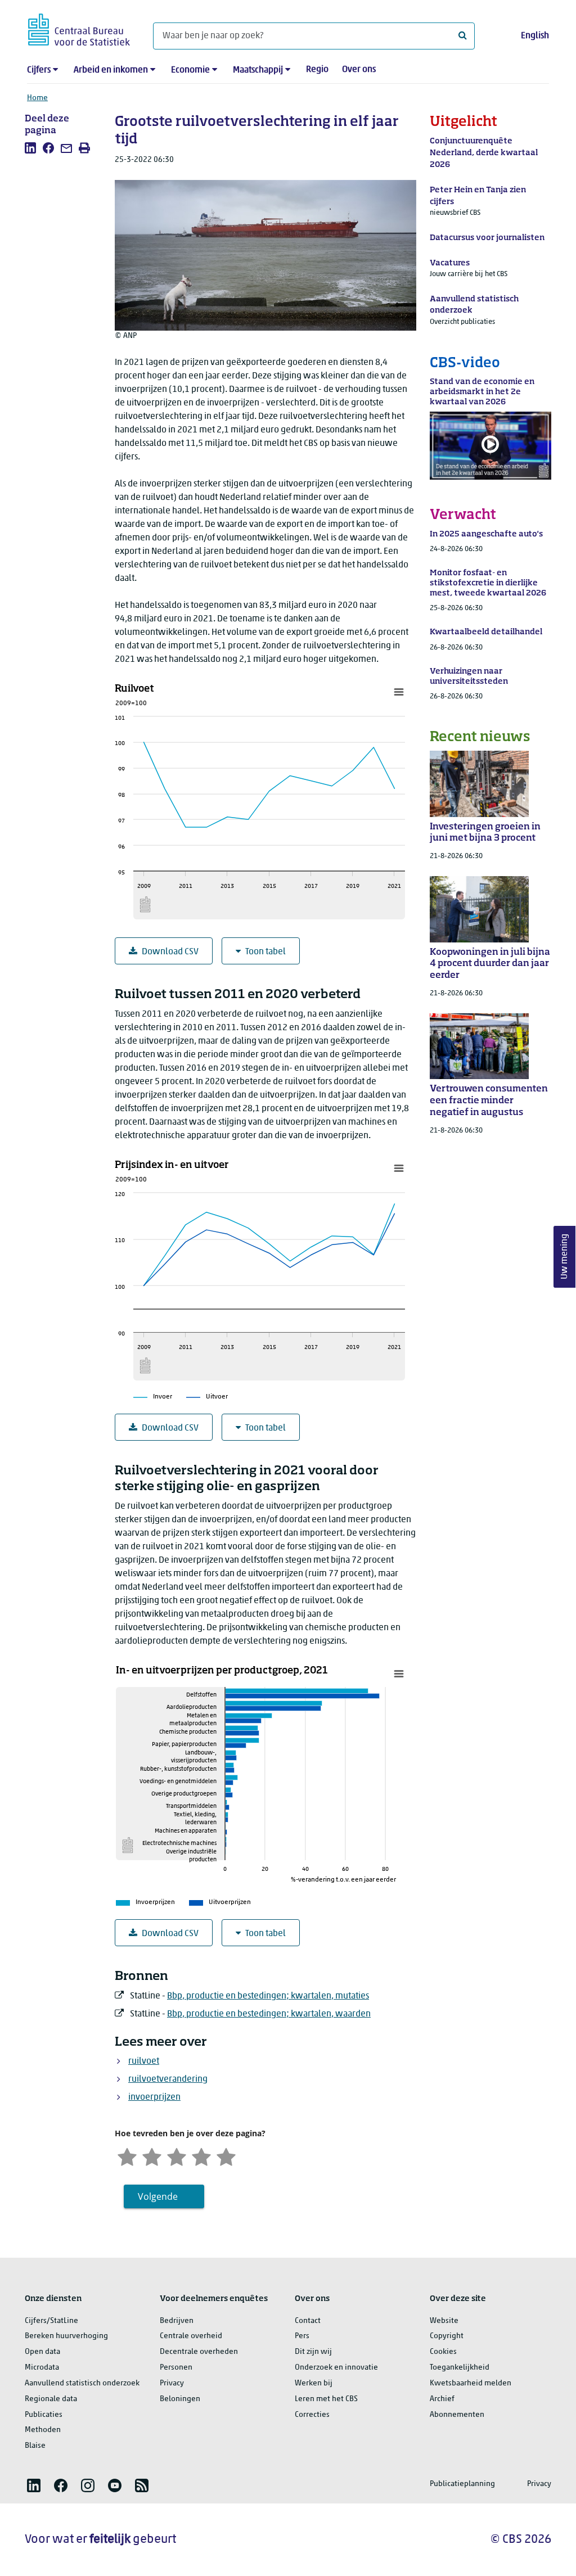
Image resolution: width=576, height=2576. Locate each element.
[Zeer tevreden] (226, 2156)
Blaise (35, 2446)
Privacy (172, 2383)
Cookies (443, 2352)
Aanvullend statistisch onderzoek (82, 2383)
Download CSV (170, 952)
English (535, 36)
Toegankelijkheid (460, 2368)
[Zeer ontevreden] (127, 2156)
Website (444, 2321)
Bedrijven (177, 2321)
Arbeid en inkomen (111, 70)
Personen (176, 2368)
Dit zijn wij (313, 2352)
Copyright (447, 2336)
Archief (442, 2399)
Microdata (42, 2368)
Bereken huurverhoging (66, 2336)
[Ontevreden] (152, 2156)
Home (37, 98)
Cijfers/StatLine (51, 2321)
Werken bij (314, 2383)
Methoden (43, 2430)
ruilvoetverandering (168, 2079)
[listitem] (30, 148)
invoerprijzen (154, 2097)
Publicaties (44, 2415)
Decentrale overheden (199, 2352)
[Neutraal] (177, 2156)
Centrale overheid (191, 2336)
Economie (190, 70)
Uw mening (565, 1257)
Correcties (312, 2415)
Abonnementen (457, 2415)
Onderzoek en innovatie (336, 2368)
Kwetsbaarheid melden (471, 2383)
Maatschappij (258, 70)
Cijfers (39, 70)
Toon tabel (265, 952)
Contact (308, 2321)
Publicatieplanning (462, 2484)
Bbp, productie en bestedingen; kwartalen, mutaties (268, 1996)
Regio (317, 70)
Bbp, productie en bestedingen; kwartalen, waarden (269, 2014)
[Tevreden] (201, 2156)
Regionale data (51, 2399)
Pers (302, 2336)
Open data (42, 2352)
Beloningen (180, 2399)
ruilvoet (144, 2061)
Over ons (359, 70)
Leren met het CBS (326, 2399)
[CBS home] (79, 28)
